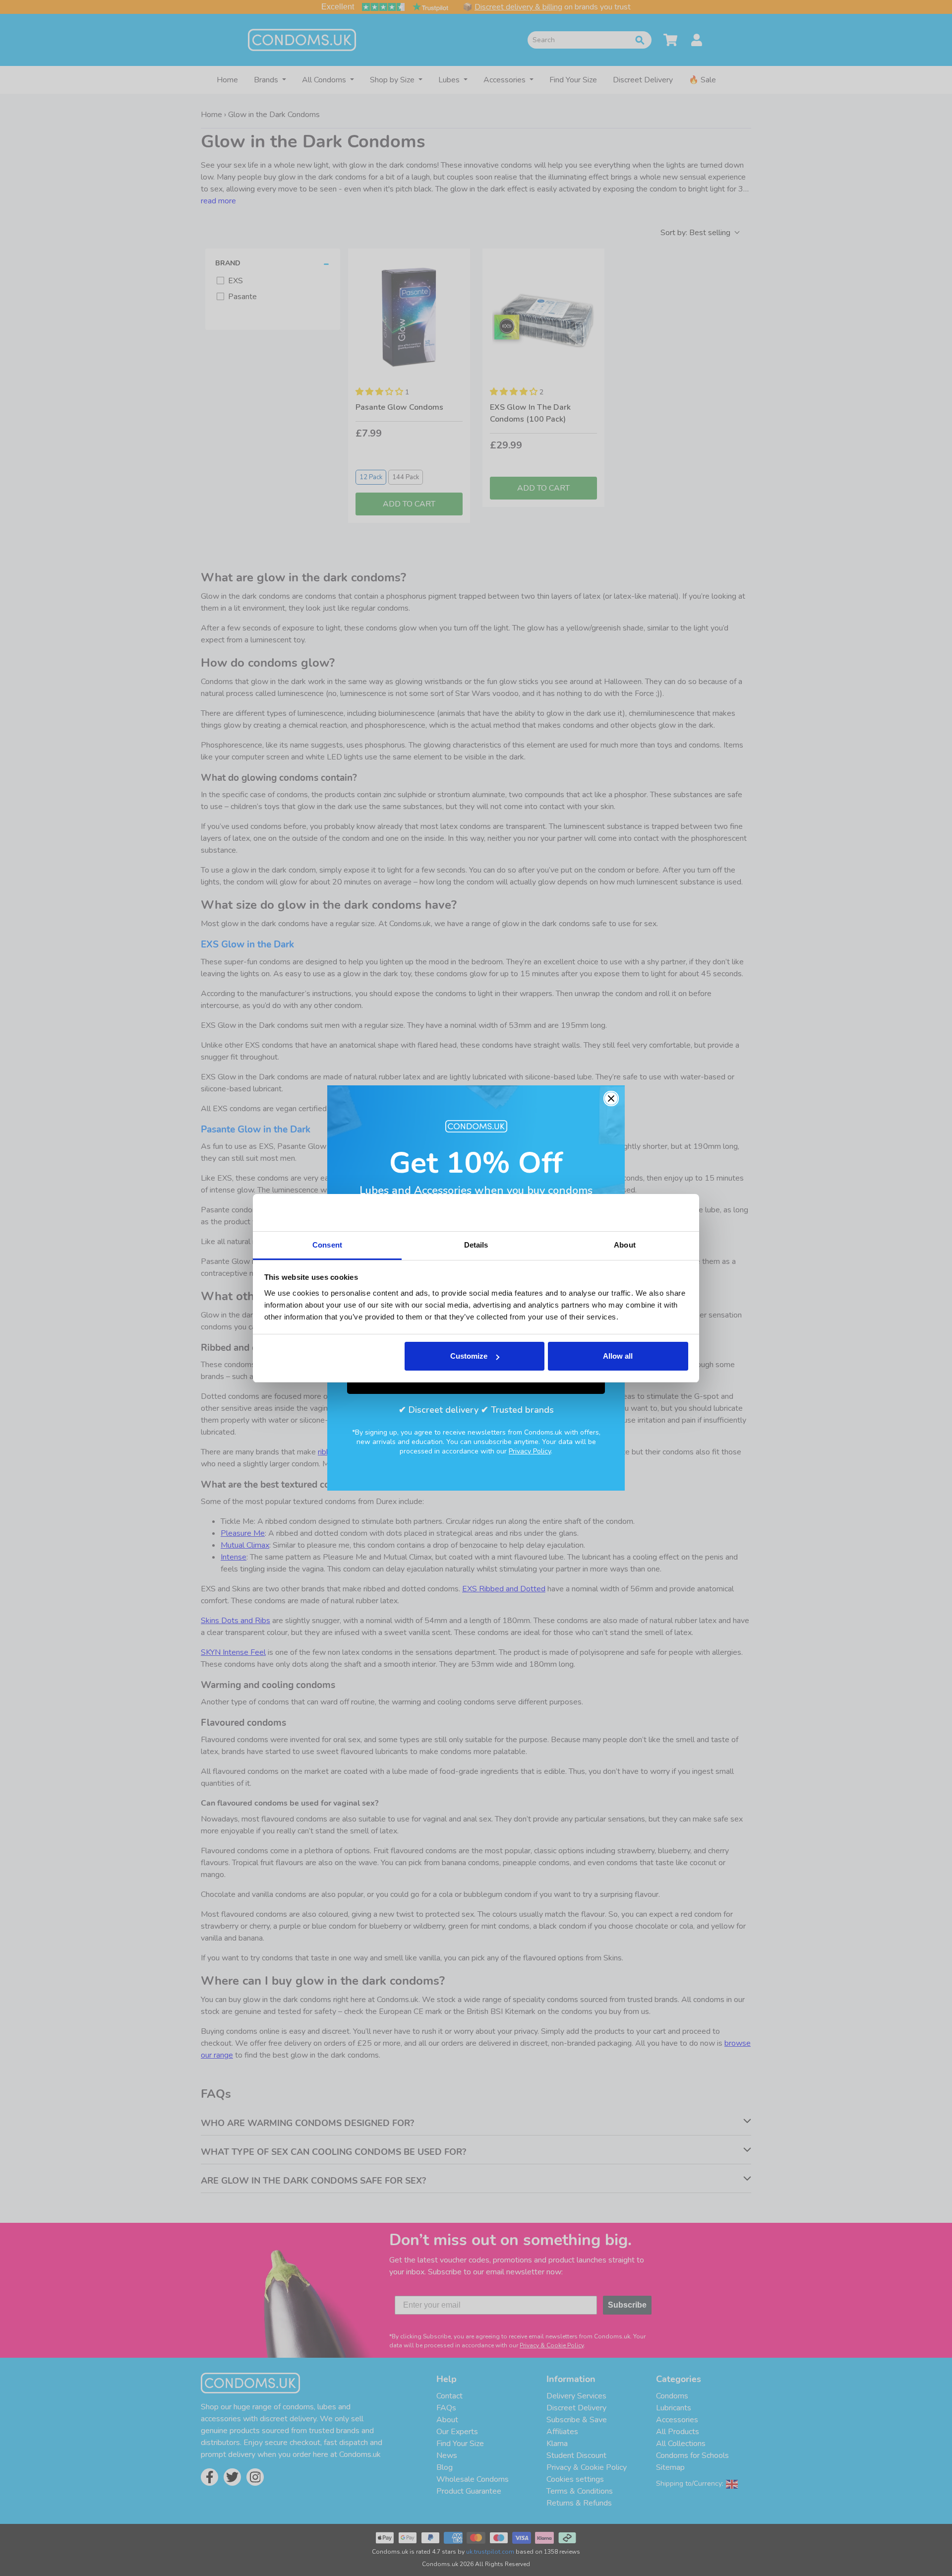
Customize (469, 1356)
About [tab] (625, 1245)
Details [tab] (476, 1245)
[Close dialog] (611, 1099)
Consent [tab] (327, 1245)
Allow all (618, 1356)
